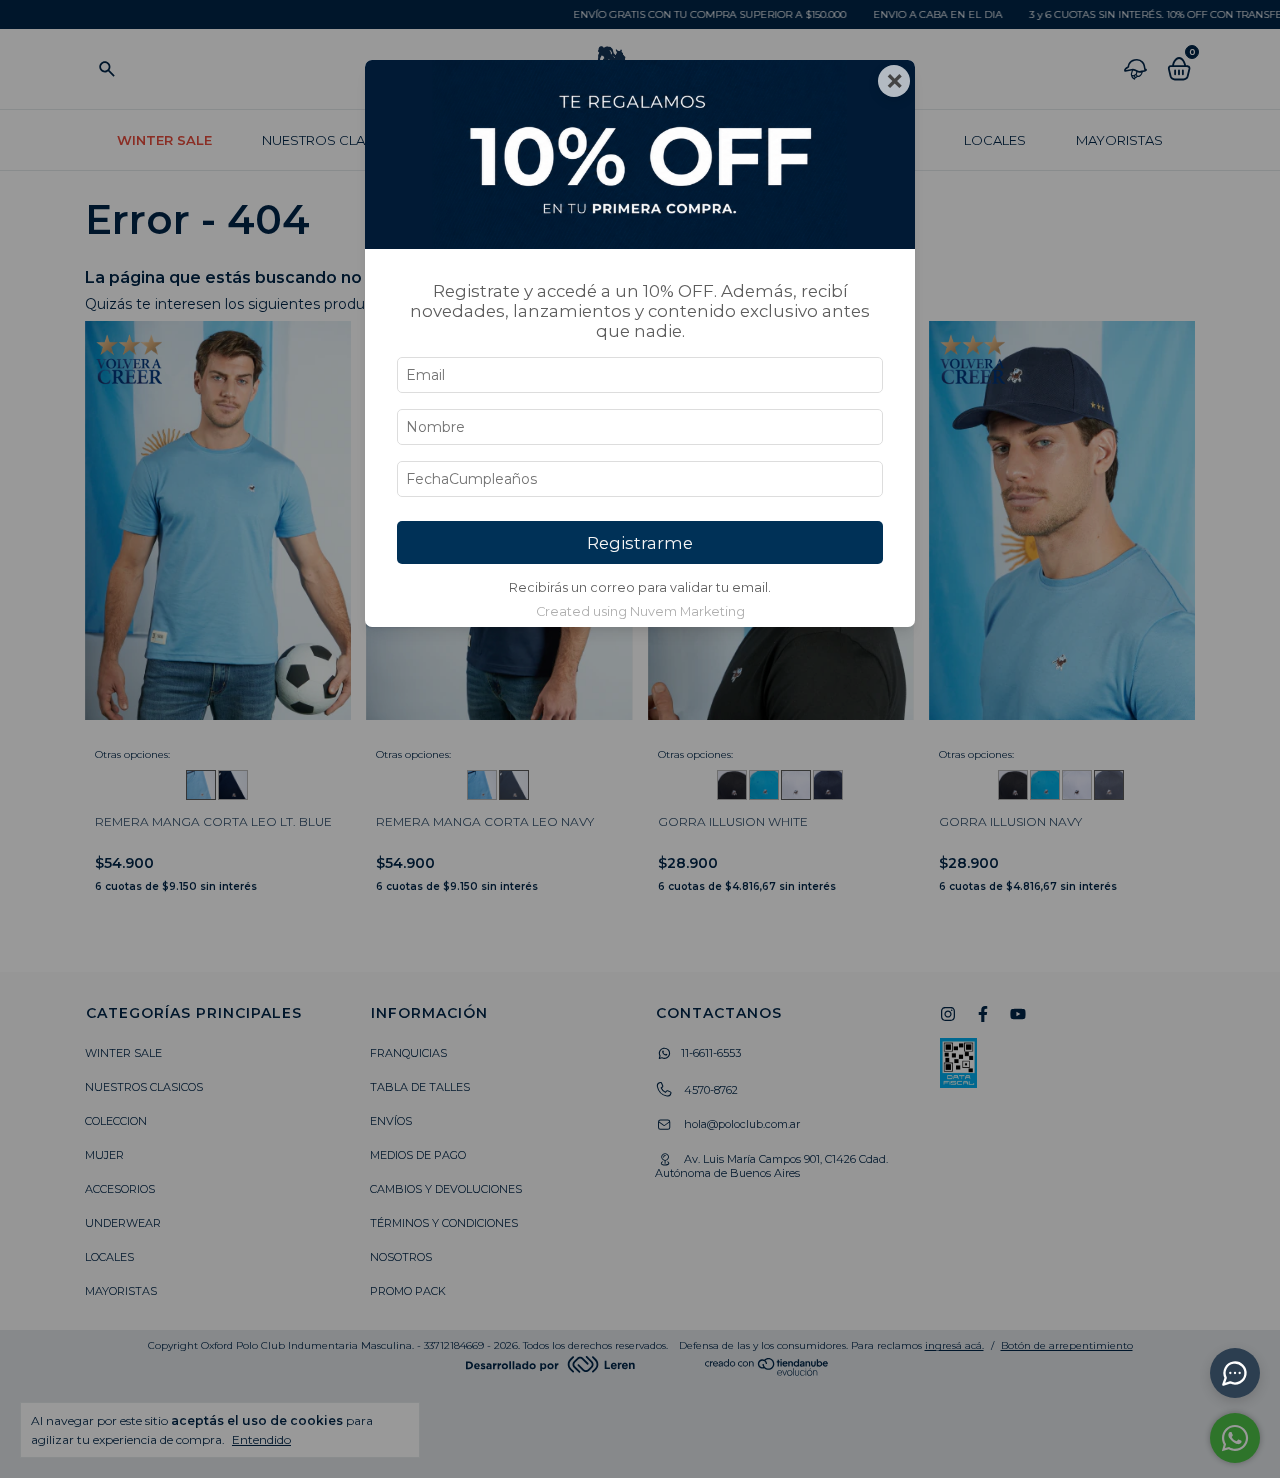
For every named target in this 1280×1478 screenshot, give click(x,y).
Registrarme (640, 543)
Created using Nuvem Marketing (640, 611)
